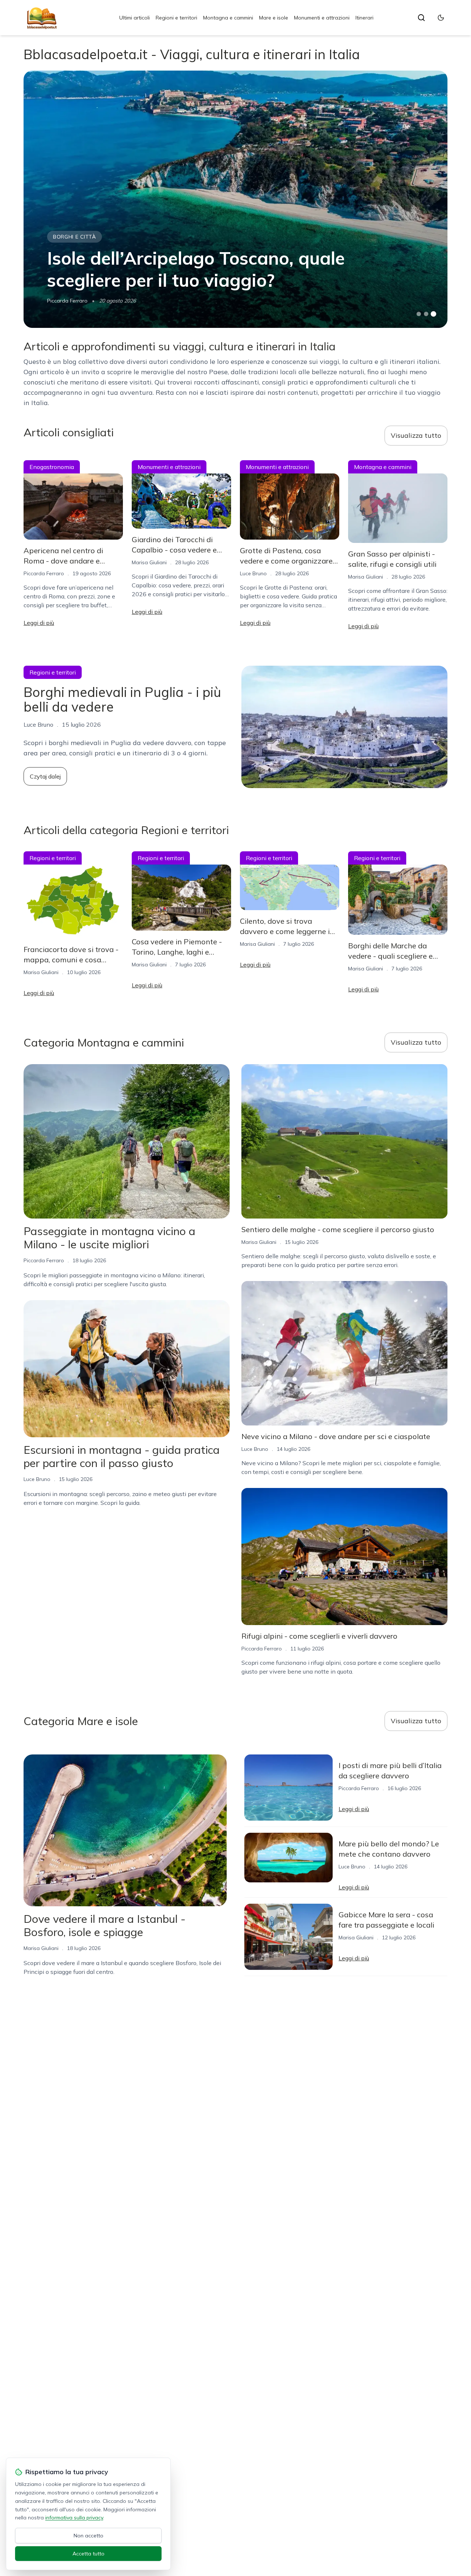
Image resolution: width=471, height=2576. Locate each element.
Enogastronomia (52, 467)
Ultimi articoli (134, 18)
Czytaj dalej (45, 776)
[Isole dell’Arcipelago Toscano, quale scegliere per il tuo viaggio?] (235, 199)
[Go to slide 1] (419, 314)
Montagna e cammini (228, 18)
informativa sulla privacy (74, 2518)
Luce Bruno (253, 573)
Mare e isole (274, 18)
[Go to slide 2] (426, 314)
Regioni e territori (176, 18)
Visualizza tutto (416, 435)
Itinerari (364, 18)
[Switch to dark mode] (441, 18)
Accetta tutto (88, 2554)
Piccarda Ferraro (67, 301)
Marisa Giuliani (149, 562)
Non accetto (88, 2536)
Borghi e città (75, 237)
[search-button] (421, 18)
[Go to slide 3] (434, 314)
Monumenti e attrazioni (322, 18)
